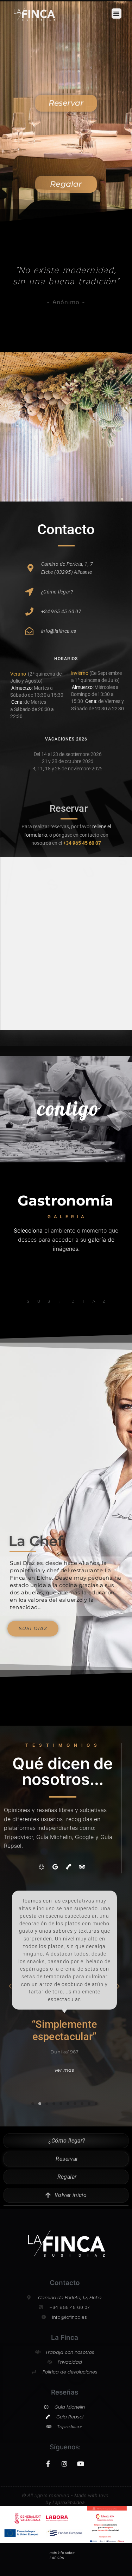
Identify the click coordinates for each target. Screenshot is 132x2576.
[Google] (55, 1866)
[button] (117, 14)
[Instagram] (64, 2464)
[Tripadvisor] (82, 1866)
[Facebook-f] (48, 2464)
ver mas (64, 1982)
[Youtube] (81, 2464)
